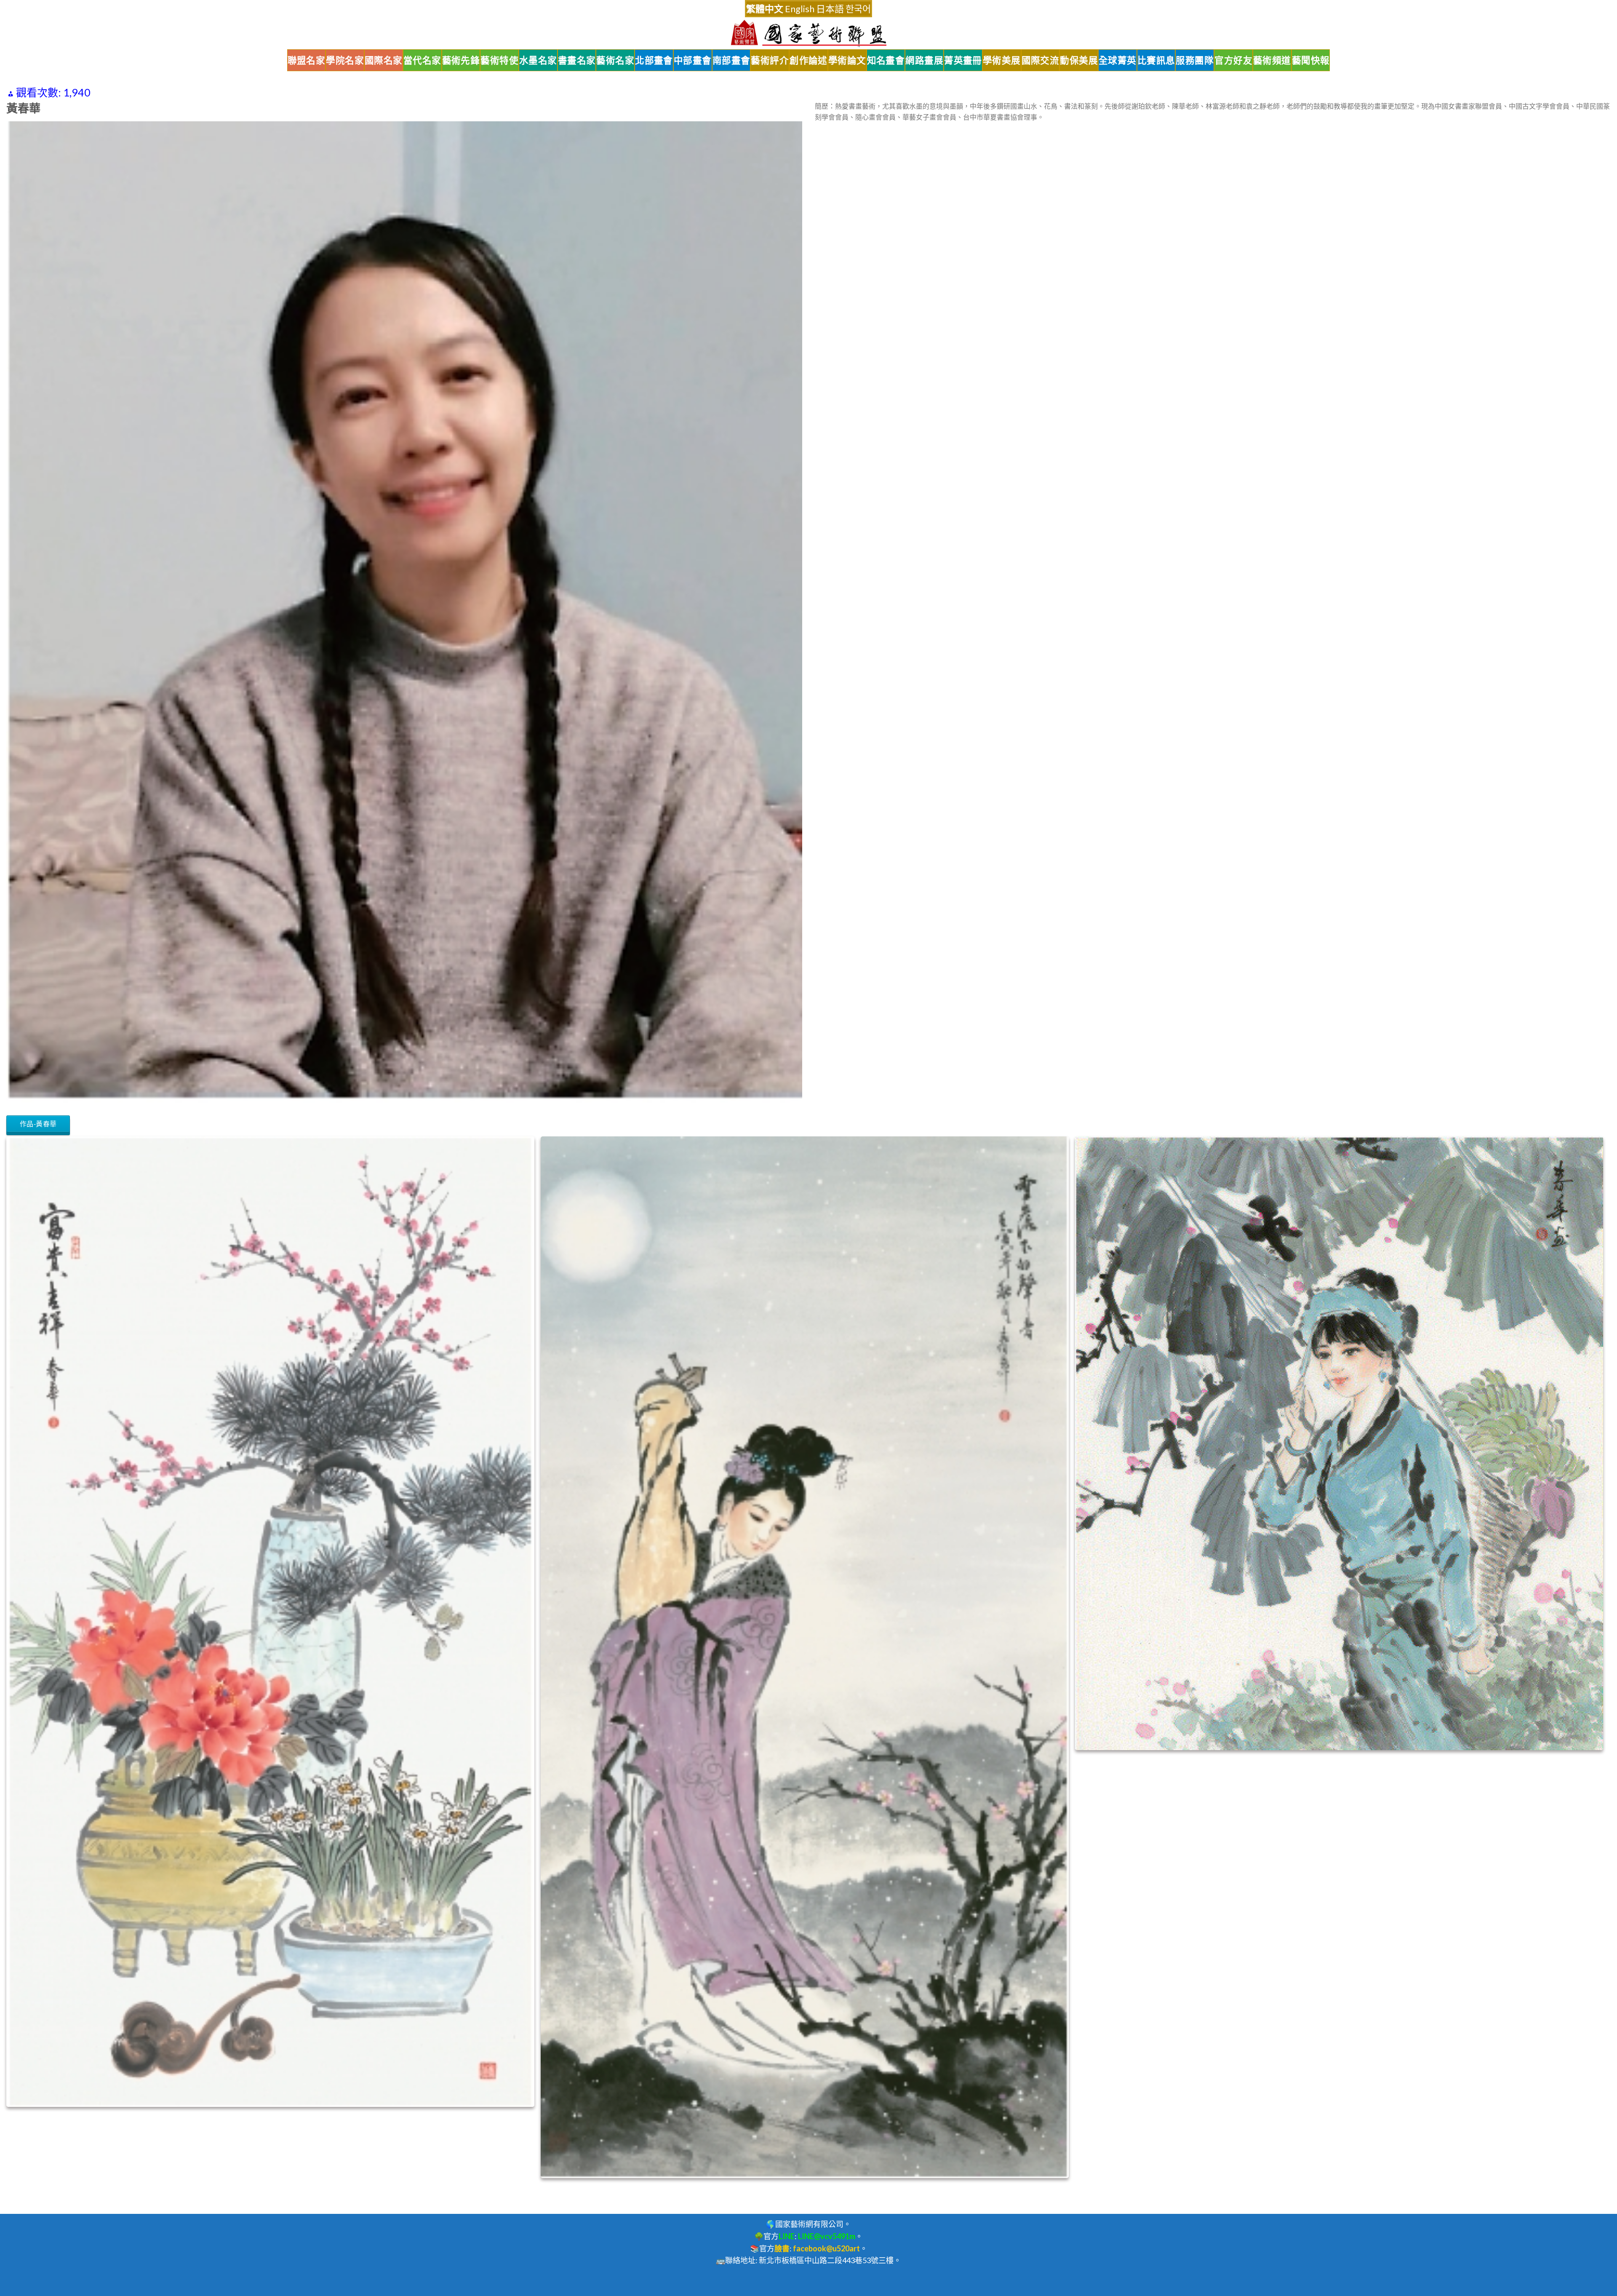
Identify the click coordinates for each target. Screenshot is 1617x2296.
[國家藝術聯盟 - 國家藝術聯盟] (808, 33)
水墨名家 (538, 60)
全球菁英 (1118, 60)
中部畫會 (693, 60)
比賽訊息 (1156, 60)
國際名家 (384, 60)
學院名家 (345, 60)
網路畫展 (924, 60)
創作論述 (808, 60)
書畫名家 (577, 60)
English (800, 9)
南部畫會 (731, 60)
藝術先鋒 (461, 60)
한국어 (858, 9)
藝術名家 (615, 60)
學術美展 (1002, 60)
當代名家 (422, 60)
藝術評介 (770, 60)
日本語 (830, 9)
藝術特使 (499, 60)
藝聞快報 (1311, 60)
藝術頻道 (1272, 60)
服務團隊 (1195, 60)
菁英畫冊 (963, 60)
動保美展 (1079, 60)
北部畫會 (654, 60)
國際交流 (1041, 60)
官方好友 (1233, 60)
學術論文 (847, 60)
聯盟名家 (307, 60)
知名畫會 (886, 60)
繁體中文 (765, 9)
